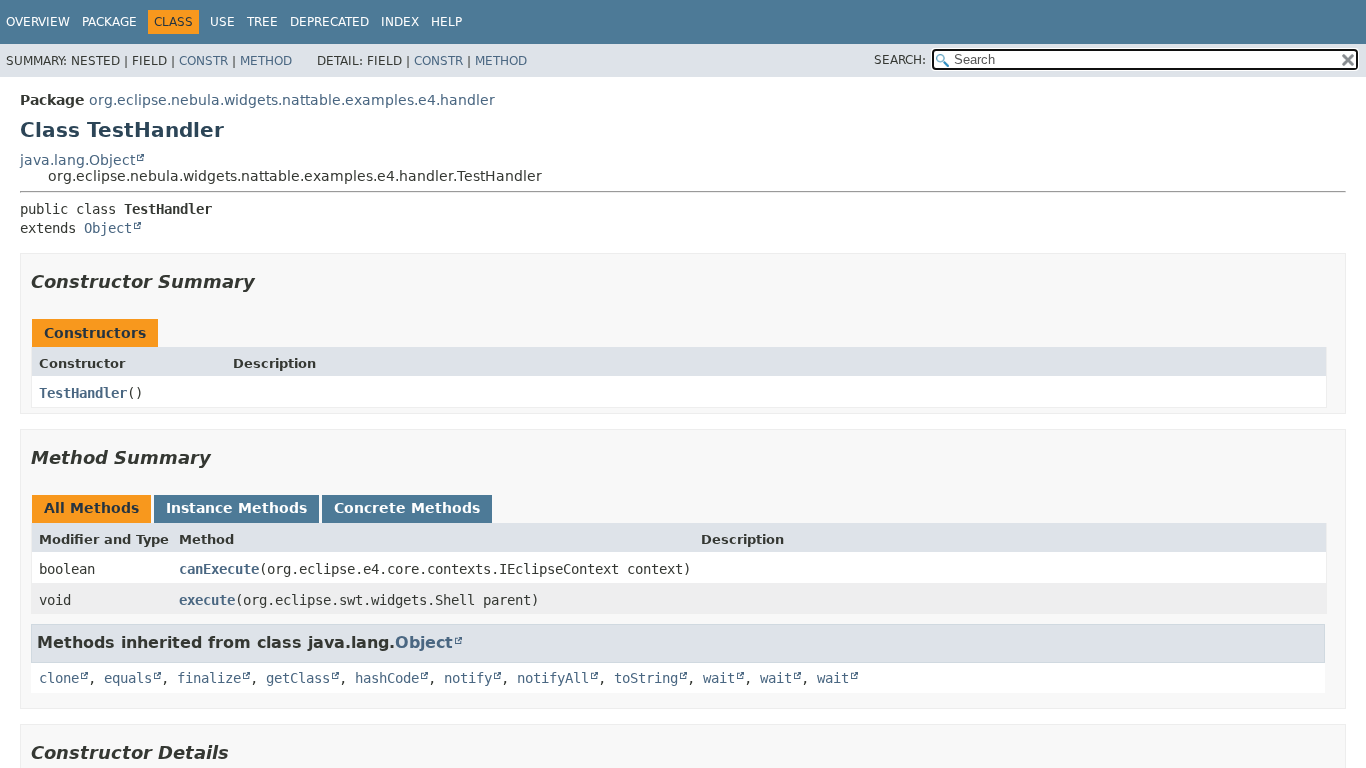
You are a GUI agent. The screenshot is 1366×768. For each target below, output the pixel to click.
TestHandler (83, 393)
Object (108, 228)
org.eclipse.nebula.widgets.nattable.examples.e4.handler (292, 100)
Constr (203, 61)
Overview (38, 22)
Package (109, 22)
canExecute (219, 569)
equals (128, 678)
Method (266, 61)
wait (719, 678)
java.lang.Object (77, 160)
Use (222, 22)
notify (468, 678)
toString (646, 678)
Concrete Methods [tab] (407, 508)
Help (446, 22)
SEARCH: (900, 60)
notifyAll (553, 678)
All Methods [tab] (91, 508)
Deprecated (329, 22)
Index (400, 22)
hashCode (387, 678)
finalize (209, 678)
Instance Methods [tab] (236, 508)
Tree (262, 22)
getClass (298, 678)
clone (59, 678)
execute (207, 600)
